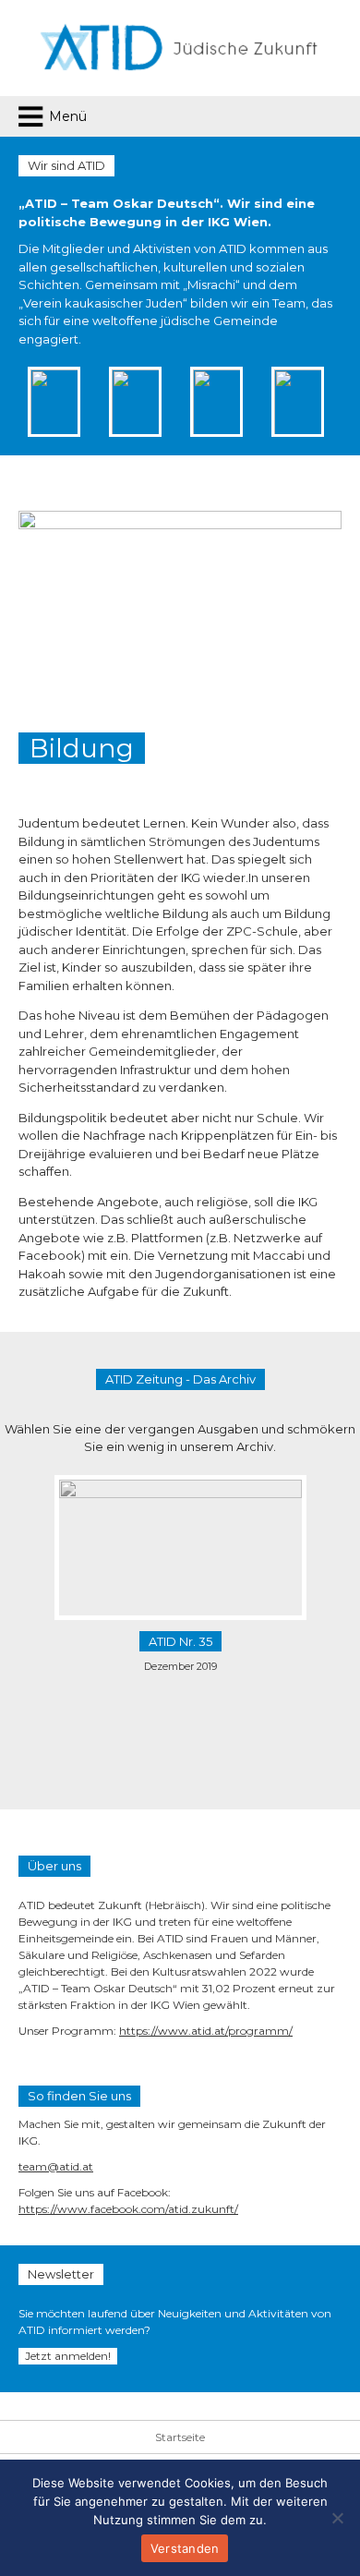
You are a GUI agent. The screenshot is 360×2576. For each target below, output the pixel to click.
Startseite (180, 2437)
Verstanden (185, 2548)
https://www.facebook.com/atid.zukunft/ (128, 2209)
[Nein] (337, 2518)
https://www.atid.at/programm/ (206, 2031)
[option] (101, 402)
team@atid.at (56, 2166)
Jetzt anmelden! (68, 2356)
